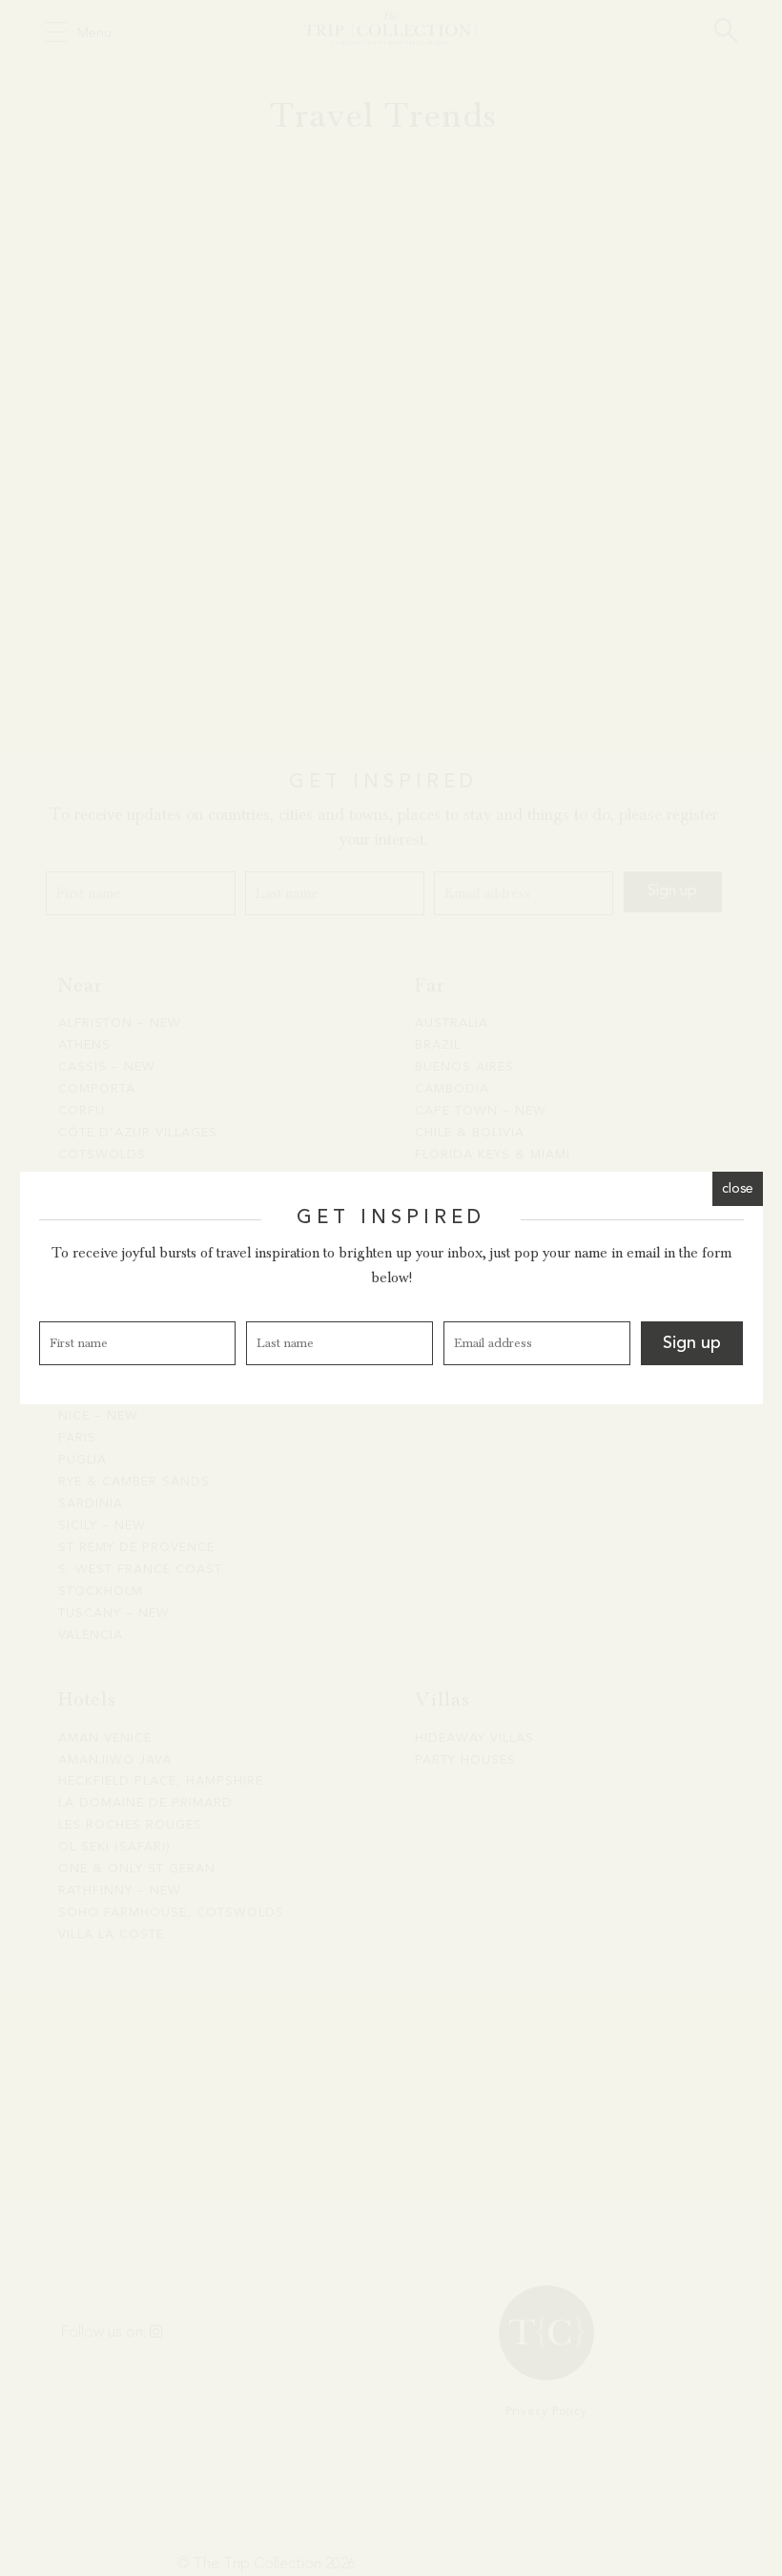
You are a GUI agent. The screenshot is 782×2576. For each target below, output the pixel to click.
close (738, 1189)
